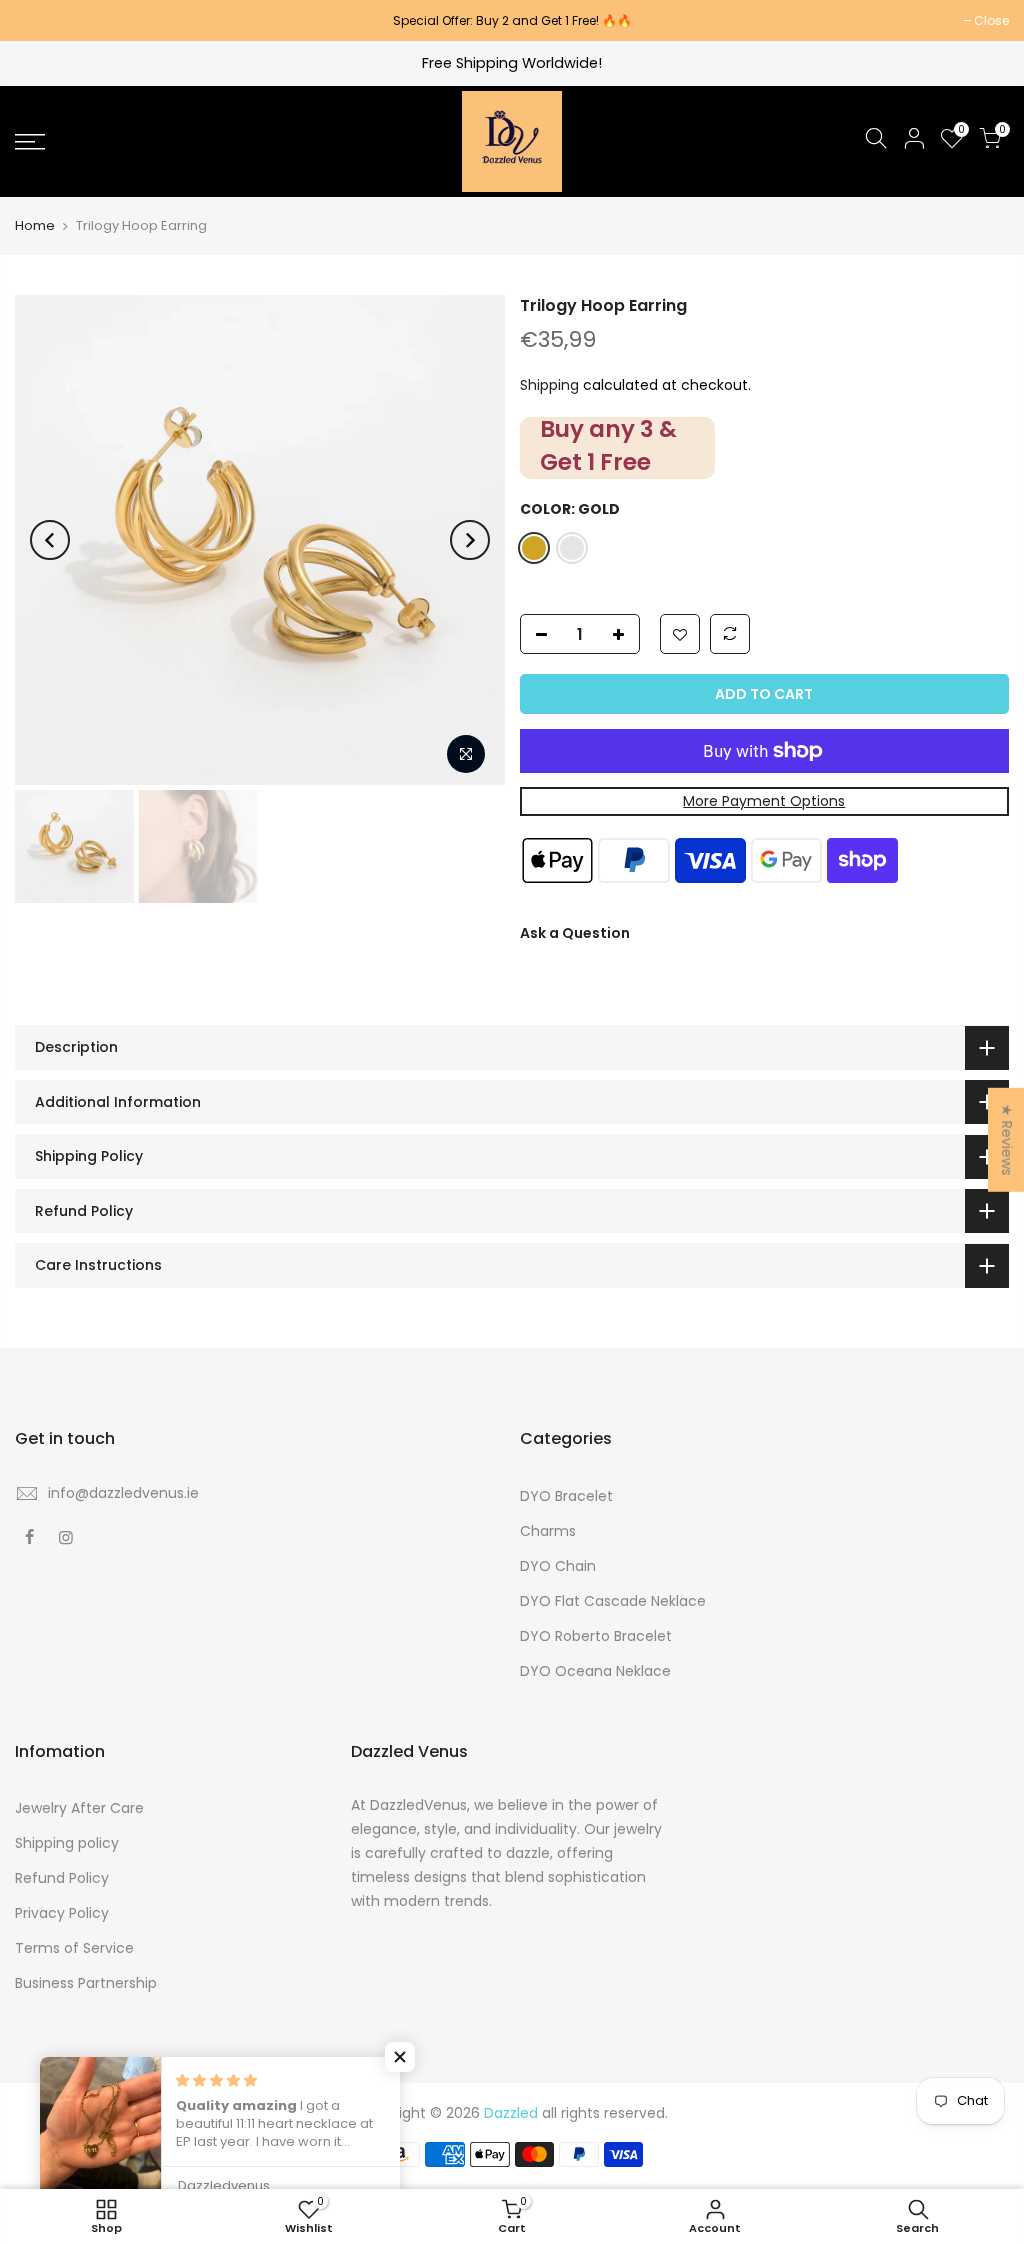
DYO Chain (558, 1566)
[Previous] (50, 540)
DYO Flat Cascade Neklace (613, 1601)
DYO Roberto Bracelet (596, 1636)
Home (35, 226)
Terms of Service (74, 1948)
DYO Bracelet (566, 1496)
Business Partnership (86, 1983)
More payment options (764, 801)
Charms (548, 1531)
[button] (400, 2057)
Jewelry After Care (79, 1808)
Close (42, 20)
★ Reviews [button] (1007, 1140)
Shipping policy (67, 1843)
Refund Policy (62, 1878)
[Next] (470, 540)
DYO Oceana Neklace (595, 1671)
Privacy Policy (62, 1913)
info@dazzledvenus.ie (123, 1493)
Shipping (549, 385)
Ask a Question (575, 933)
